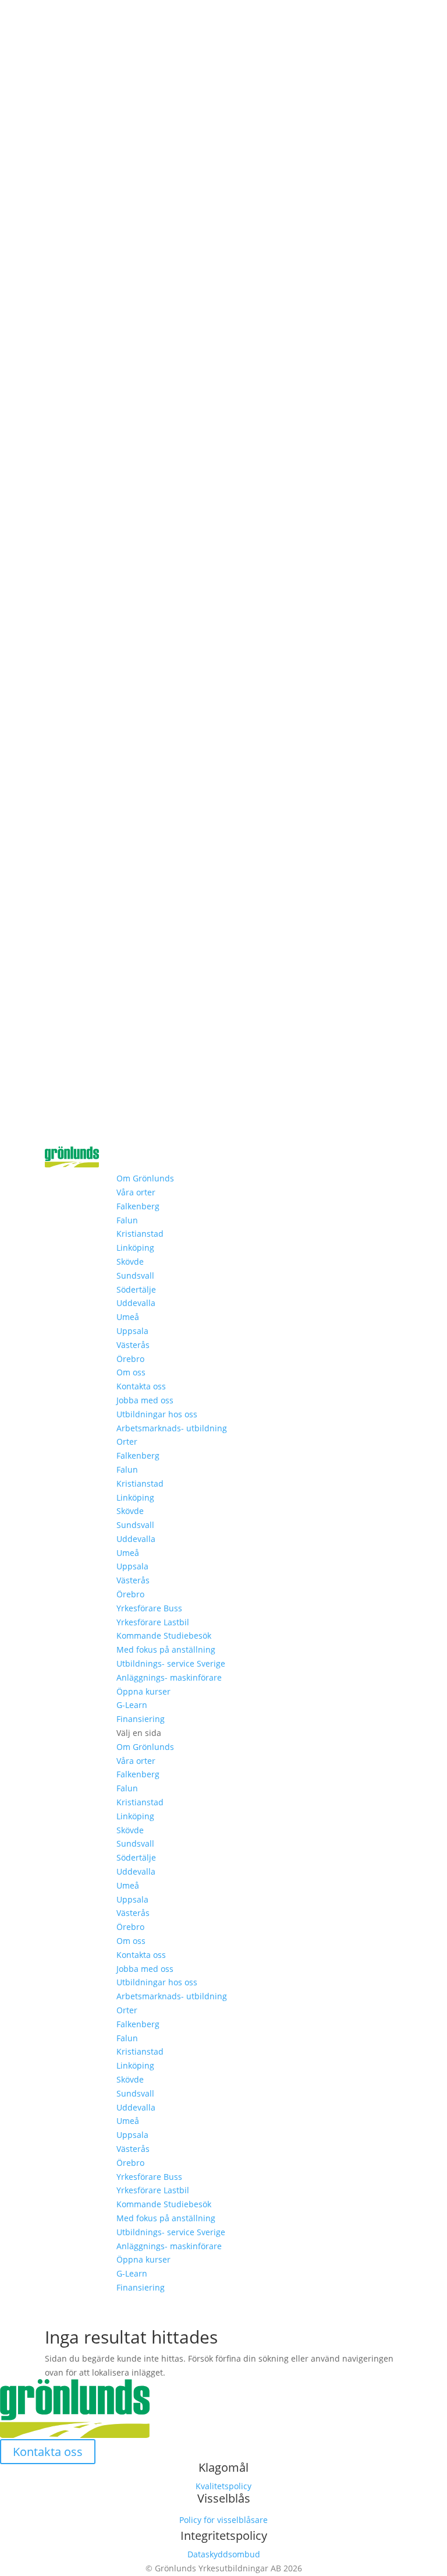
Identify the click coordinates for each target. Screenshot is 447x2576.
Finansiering (141, 1719)
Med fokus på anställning (166, 1649)
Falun (127, 1220)
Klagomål (223, 2467)
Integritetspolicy (224, 2536)
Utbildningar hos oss (157, 1414)
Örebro (130, 1359)
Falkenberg (138, 1206)
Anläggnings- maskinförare (169, 1677)
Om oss (131, 1372)
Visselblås (224, 2498)
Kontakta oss (141, 1386)
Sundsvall (135, 1275)
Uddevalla (136, 1303)
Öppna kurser (143, 1691)
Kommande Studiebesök (164, 1635)
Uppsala (132, 1331)
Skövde (130, 1261)
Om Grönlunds (145, 1178)
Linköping (135, 1248)
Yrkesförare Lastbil (153, 1622)
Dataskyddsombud (224, 2554)
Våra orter (136, 1192)
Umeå (128, 1317)
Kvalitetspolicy (223, 2486)
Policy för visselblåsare (223, 2520)
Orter (127, 1441)
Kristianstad (140, 1234)
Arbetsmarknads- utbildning (172, 1428)
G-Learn (132, 1705)
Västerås (133, 1345)
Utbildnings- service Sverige (171, 1663)
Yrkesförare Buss (149, 1608)
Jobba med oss (145, 1400)
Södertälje (136, 1289)
